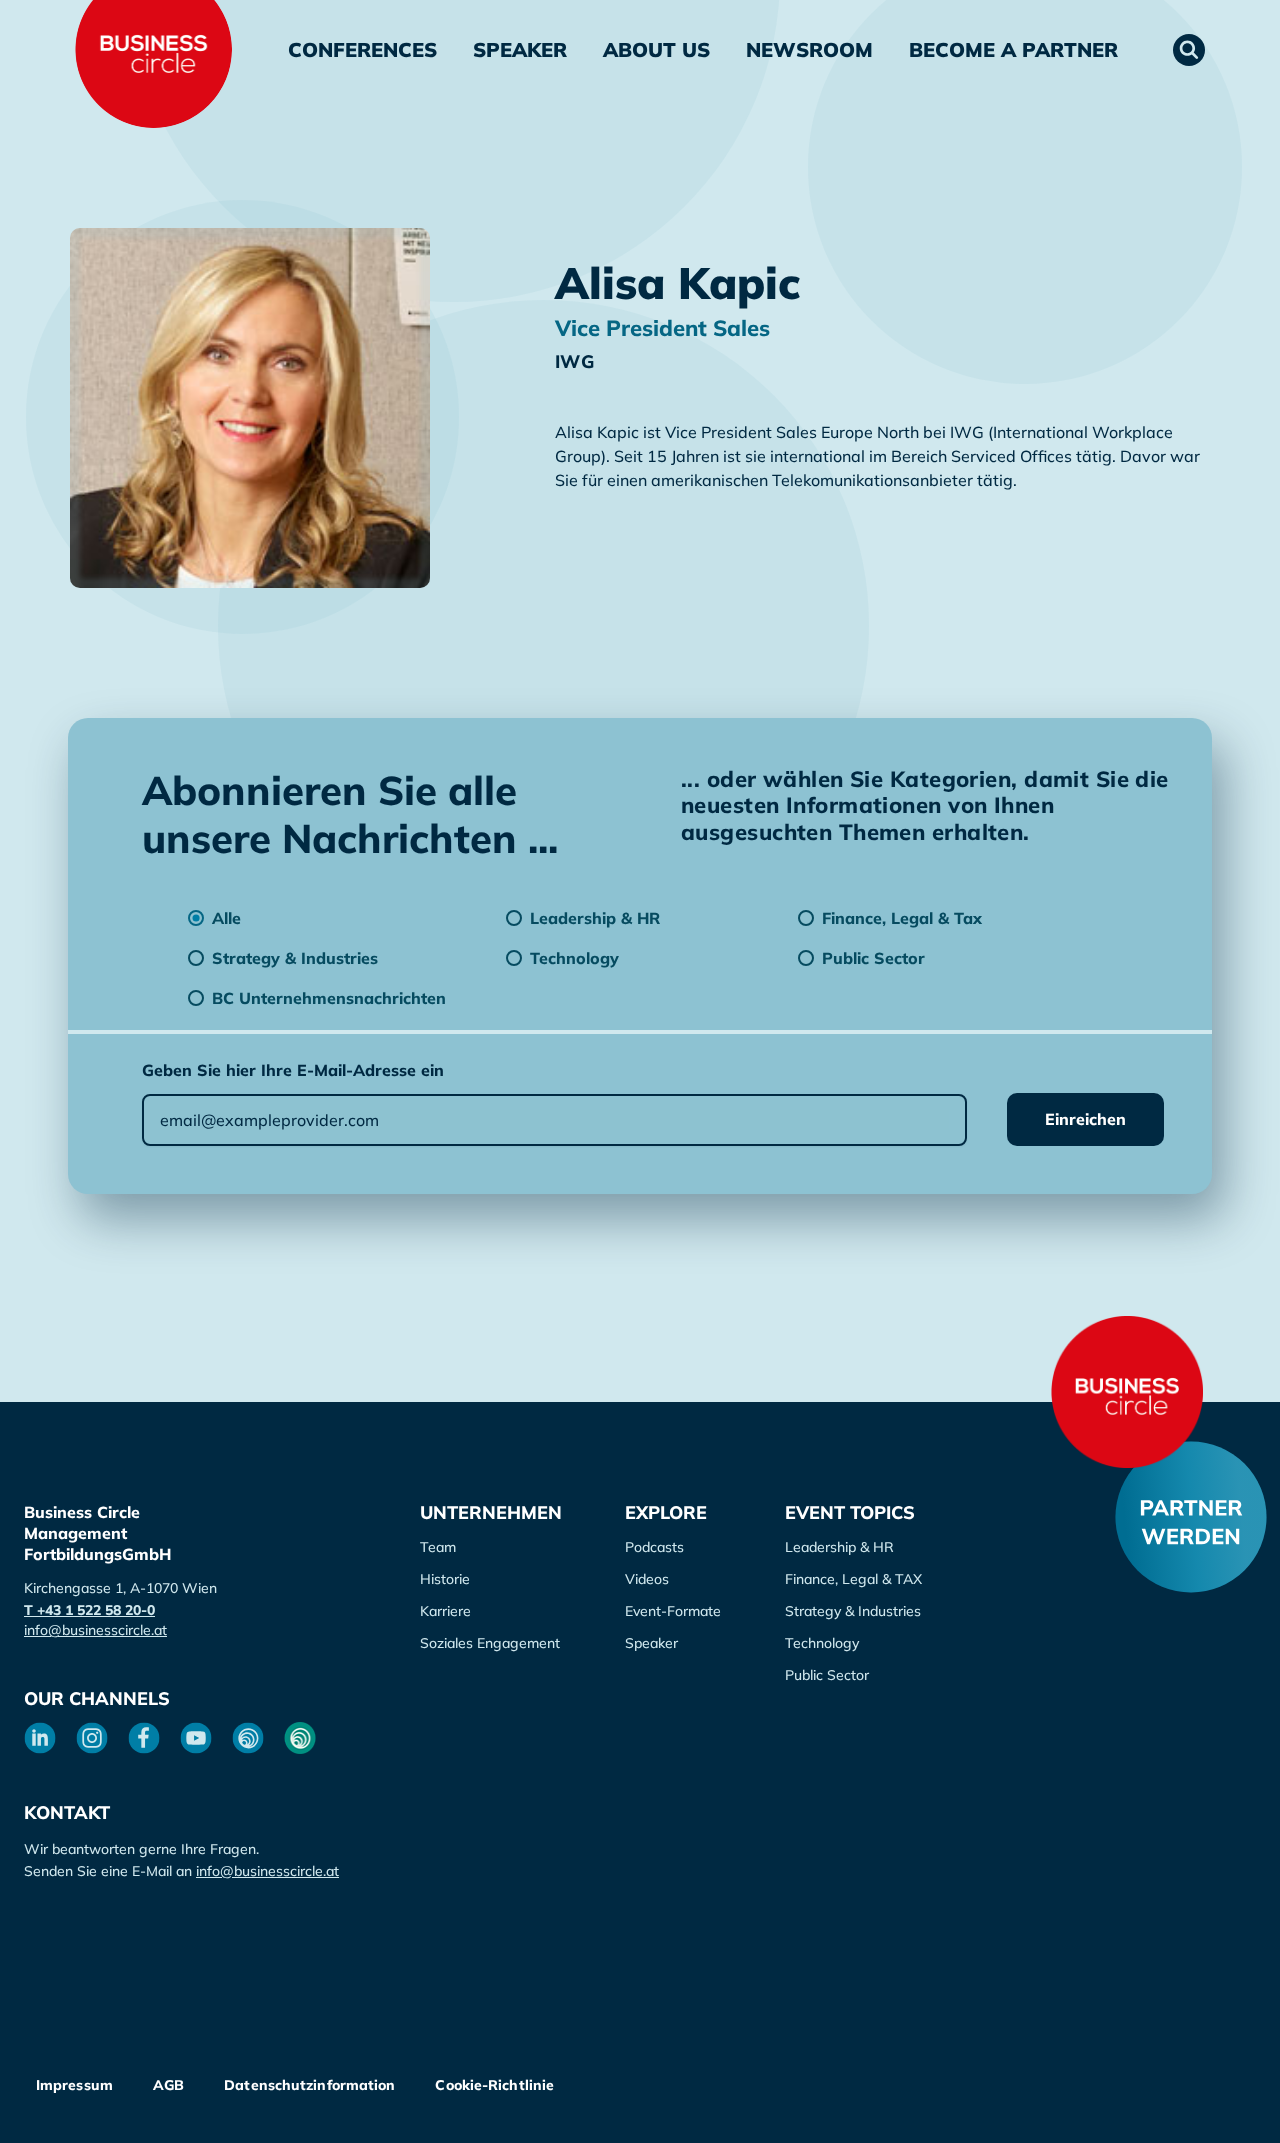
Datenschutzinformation (309, 2085)
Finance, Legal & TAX (853, 1579)
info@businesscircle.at (95, 1630)
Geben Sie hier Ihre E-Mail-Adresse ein (293, 1070)
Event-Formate (673, 1611)
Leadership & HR (839, 1547)
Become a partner (1013, 49)
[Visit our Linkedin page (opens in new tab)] (40, 1738)
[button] (1189, 50)
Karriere (445, 1611)
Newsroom (809, 49)
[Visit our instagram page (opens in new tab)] (92, 1738)
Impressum (74, 2085)
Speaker (520, 49)
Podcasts (654, 1547)
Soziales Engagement (490, 1643)
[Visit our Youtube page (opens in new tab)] (196, 1738)
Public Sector (827, 1675)
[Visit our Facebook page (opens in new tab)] (144, 1738)
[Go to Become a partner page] (1191, 1517)
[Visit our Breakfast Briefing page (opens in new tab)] (248, 1738)
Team (438, 1547)
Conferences (362, 49)
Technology (822, 1643)
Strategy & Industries (853, 1611)
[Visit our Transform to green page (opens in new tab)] (300, 1738)
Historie (445, 1579)
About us (656, 49)
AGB (168, 2085)
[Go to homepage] (1127, 1392)
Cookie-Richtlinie (494, 2085)
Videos (647, 1579)
